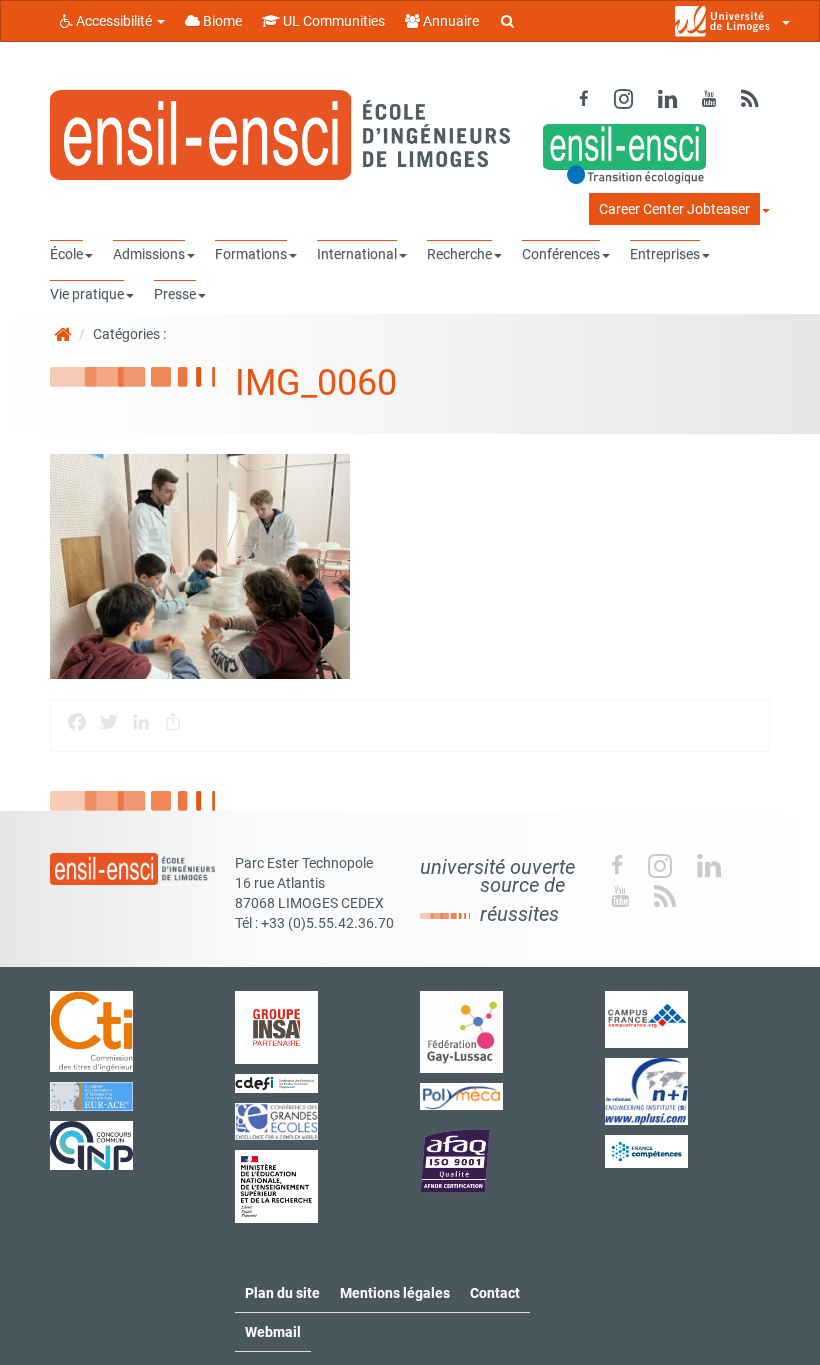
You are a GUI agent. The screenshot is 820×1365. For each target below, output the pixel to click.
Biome (221, 21)
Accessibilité (114, 21)
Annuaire (449, 21)
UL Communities (332, 21)
